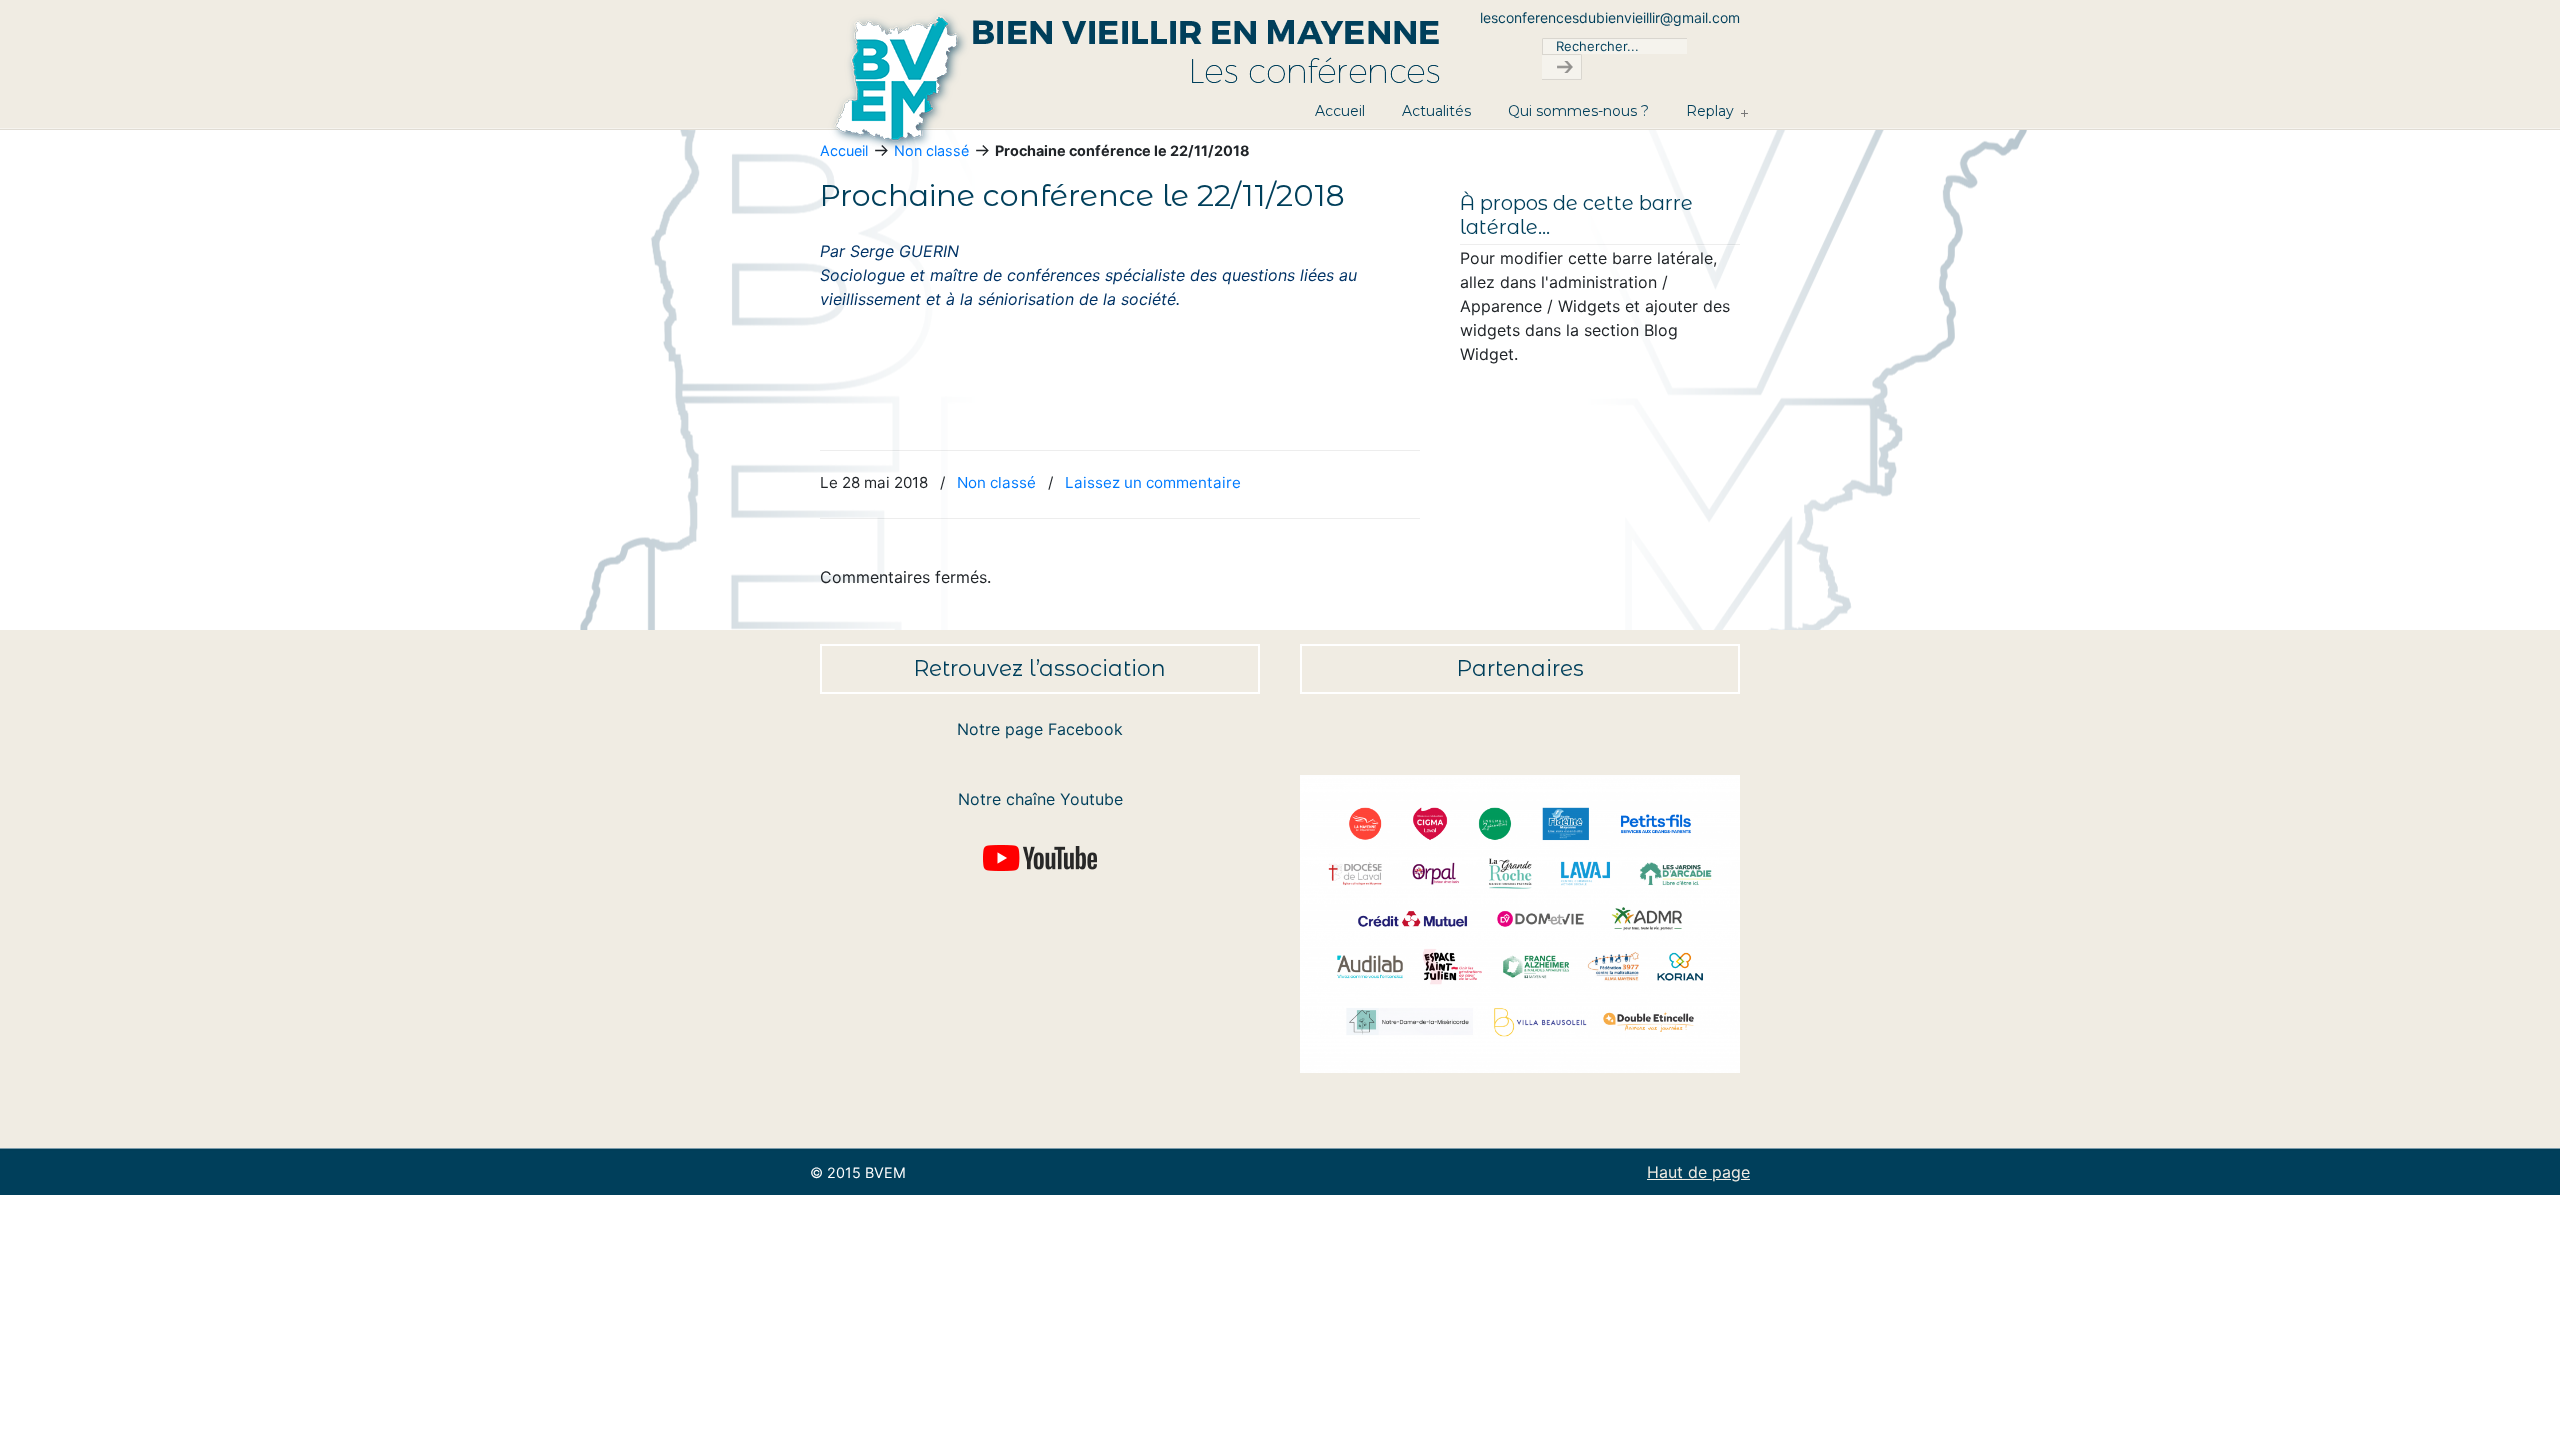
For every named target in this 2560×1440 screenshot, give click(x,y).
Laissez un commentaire (1153, 482)
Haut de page (1698, 1172)
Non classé (996, 482)
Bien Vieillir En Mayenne (1170, 81)
